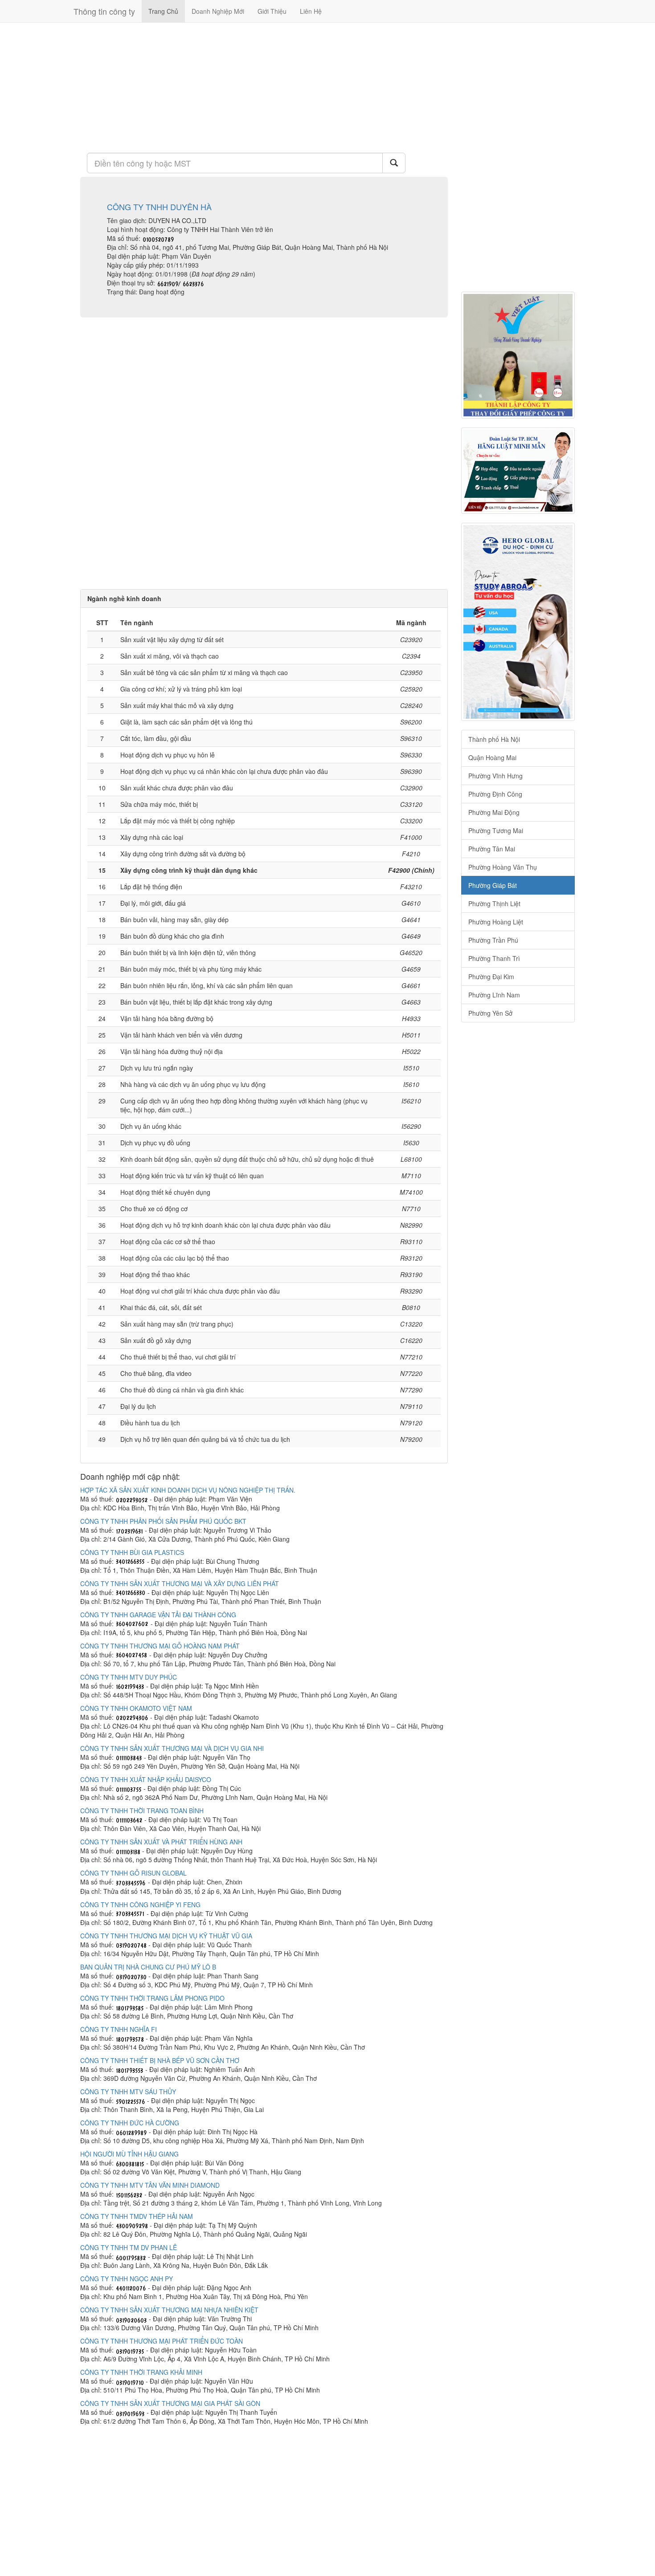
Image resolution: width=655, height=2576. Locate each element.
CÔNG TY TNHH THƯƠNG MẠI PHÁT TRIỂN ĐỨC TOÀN (162, 2341)
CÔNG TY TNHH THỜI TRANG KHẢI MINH (141, 2372)
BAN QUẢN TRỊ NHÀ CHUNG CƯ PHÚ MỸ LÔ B (148, 1967)
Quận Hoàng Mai (492, 757)
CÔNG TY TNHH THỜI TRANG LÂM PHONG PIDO (152, 1998)
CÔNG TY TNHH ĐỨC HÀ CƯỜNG (130, 2123)
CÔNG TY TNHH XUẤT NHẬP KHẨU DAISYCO (146, 1779)
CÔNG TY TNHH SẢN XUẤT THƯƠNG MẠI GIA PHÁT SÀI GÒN (170, 2403)
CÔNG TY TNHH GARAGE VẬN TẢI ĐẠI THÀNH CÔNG (158, 1615)
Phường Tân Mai (492, 849)
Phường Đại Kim (491, 977)
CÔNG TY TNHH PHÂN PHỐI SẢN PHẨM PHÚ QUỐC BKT (163, 1521)
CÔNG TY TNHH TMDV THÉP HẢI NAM (137, 2216)
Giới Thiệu (272, 11)
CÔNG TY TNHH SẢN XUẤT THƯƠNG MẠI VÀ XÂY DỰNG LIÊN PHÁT (180, 1583)
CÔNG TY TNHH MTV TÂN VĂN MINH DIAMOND (150, 2185)
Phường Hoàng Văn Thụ (503, 867)
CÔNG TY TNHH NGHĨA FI (119, 2029)
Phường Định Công (495, 794)
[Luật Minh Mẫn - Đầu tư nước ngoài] (518, 471)
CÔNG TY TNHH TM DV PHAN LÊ (129, 2247)
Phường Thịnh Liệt (494, 903)
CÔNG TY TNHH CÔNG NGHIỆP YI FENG (140, 1905)
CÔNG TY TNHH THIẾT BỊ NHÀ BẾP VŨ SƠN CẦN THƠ (160, 2060)
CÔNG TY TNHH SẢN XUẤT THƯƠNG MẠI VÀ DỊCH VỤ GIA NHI (172, 1748)
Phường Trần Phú (493, 940)
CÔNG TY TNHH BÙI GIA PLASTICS (132, 1552)
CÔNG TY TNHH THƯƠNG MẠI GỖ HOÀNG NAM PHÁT (160, 1646)
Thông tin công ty (104, 11)
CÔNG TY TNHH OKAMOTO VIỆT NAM (136, 1708)
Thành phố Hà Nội (494, 739)
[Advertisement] (264, 87)
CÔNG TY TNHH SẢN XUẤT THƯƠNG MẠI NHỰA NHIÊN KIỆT (169, 2310)
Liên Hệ (311, 11)
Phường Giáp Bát (493, 885)
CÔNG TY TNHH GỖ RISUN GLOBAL (133, 1873)
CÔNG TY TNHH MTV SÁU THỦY (128, 2092)
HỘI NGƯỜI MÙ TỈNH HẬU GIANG (129, 2154)
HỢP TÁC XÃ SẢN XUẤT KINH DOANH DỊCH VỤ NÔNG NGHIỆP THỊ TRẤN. (188, 1490)
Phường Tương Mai (496, 830)
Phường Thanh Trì (494, 958)
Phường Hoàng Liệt (496, 922)
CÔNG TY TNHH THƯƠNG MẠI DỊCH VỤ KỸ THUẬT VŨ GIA (166, 1936)
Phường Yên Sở (490, 1013)
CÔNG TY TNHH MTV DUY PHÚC (129, 1677)
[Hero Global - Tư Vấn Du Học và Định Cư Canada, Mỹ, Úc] (518, 622)
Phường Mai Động (494, 812)
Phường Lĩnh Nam (494, 995)
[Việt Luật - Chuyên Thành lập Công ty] (518, 355)
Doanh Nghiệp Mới (218, 11)
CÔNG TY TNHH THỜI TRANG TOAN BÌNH (142, 1811)
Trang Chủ (163, 11)
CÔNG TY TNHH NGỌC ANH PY (127, 2279)
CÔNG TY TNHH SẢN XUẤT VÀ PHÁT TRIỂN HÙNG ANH (161, 1842)
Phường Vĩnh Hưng (495, 776)
